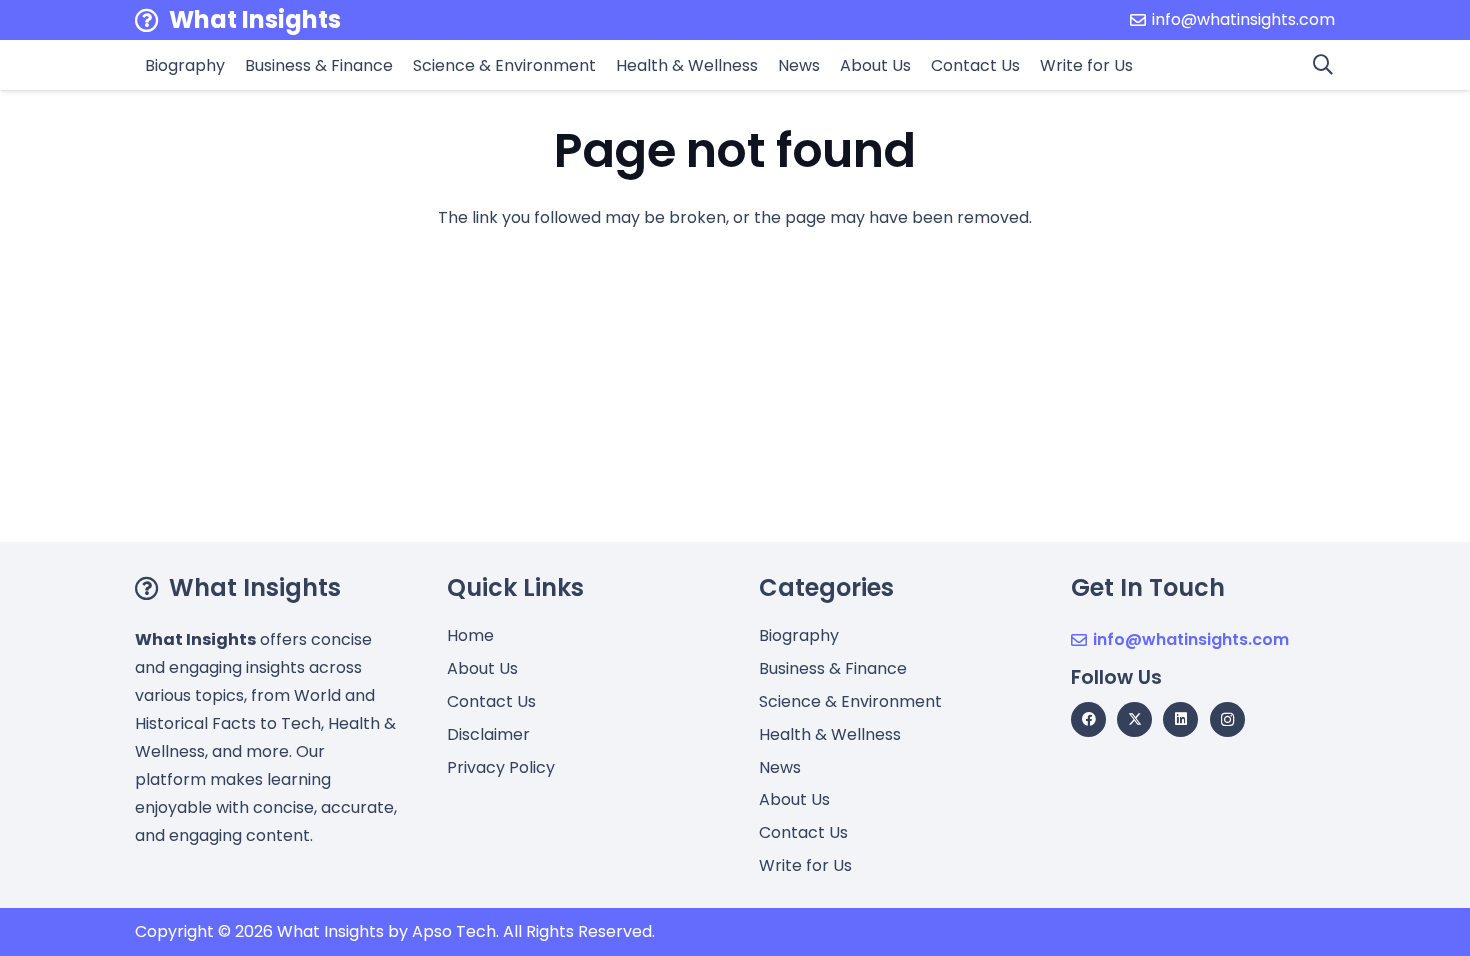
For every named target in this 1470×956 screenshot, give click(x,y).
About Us (482, 668)
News (780, 767)
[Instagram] (1227, 719)
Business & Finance (833, 668)
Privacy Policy (501, 767)
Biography (799, 635)
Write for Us (805, 865)
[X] (1134, 719)
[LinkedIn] (1180, 719)
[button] (1323, 65)
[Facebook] (1088, 719)
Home (470, 635)
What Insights (330, 931)
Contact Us (491, 701)
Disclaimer (488, 734)
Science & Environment (850, 701)
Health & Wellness (830, 734)
